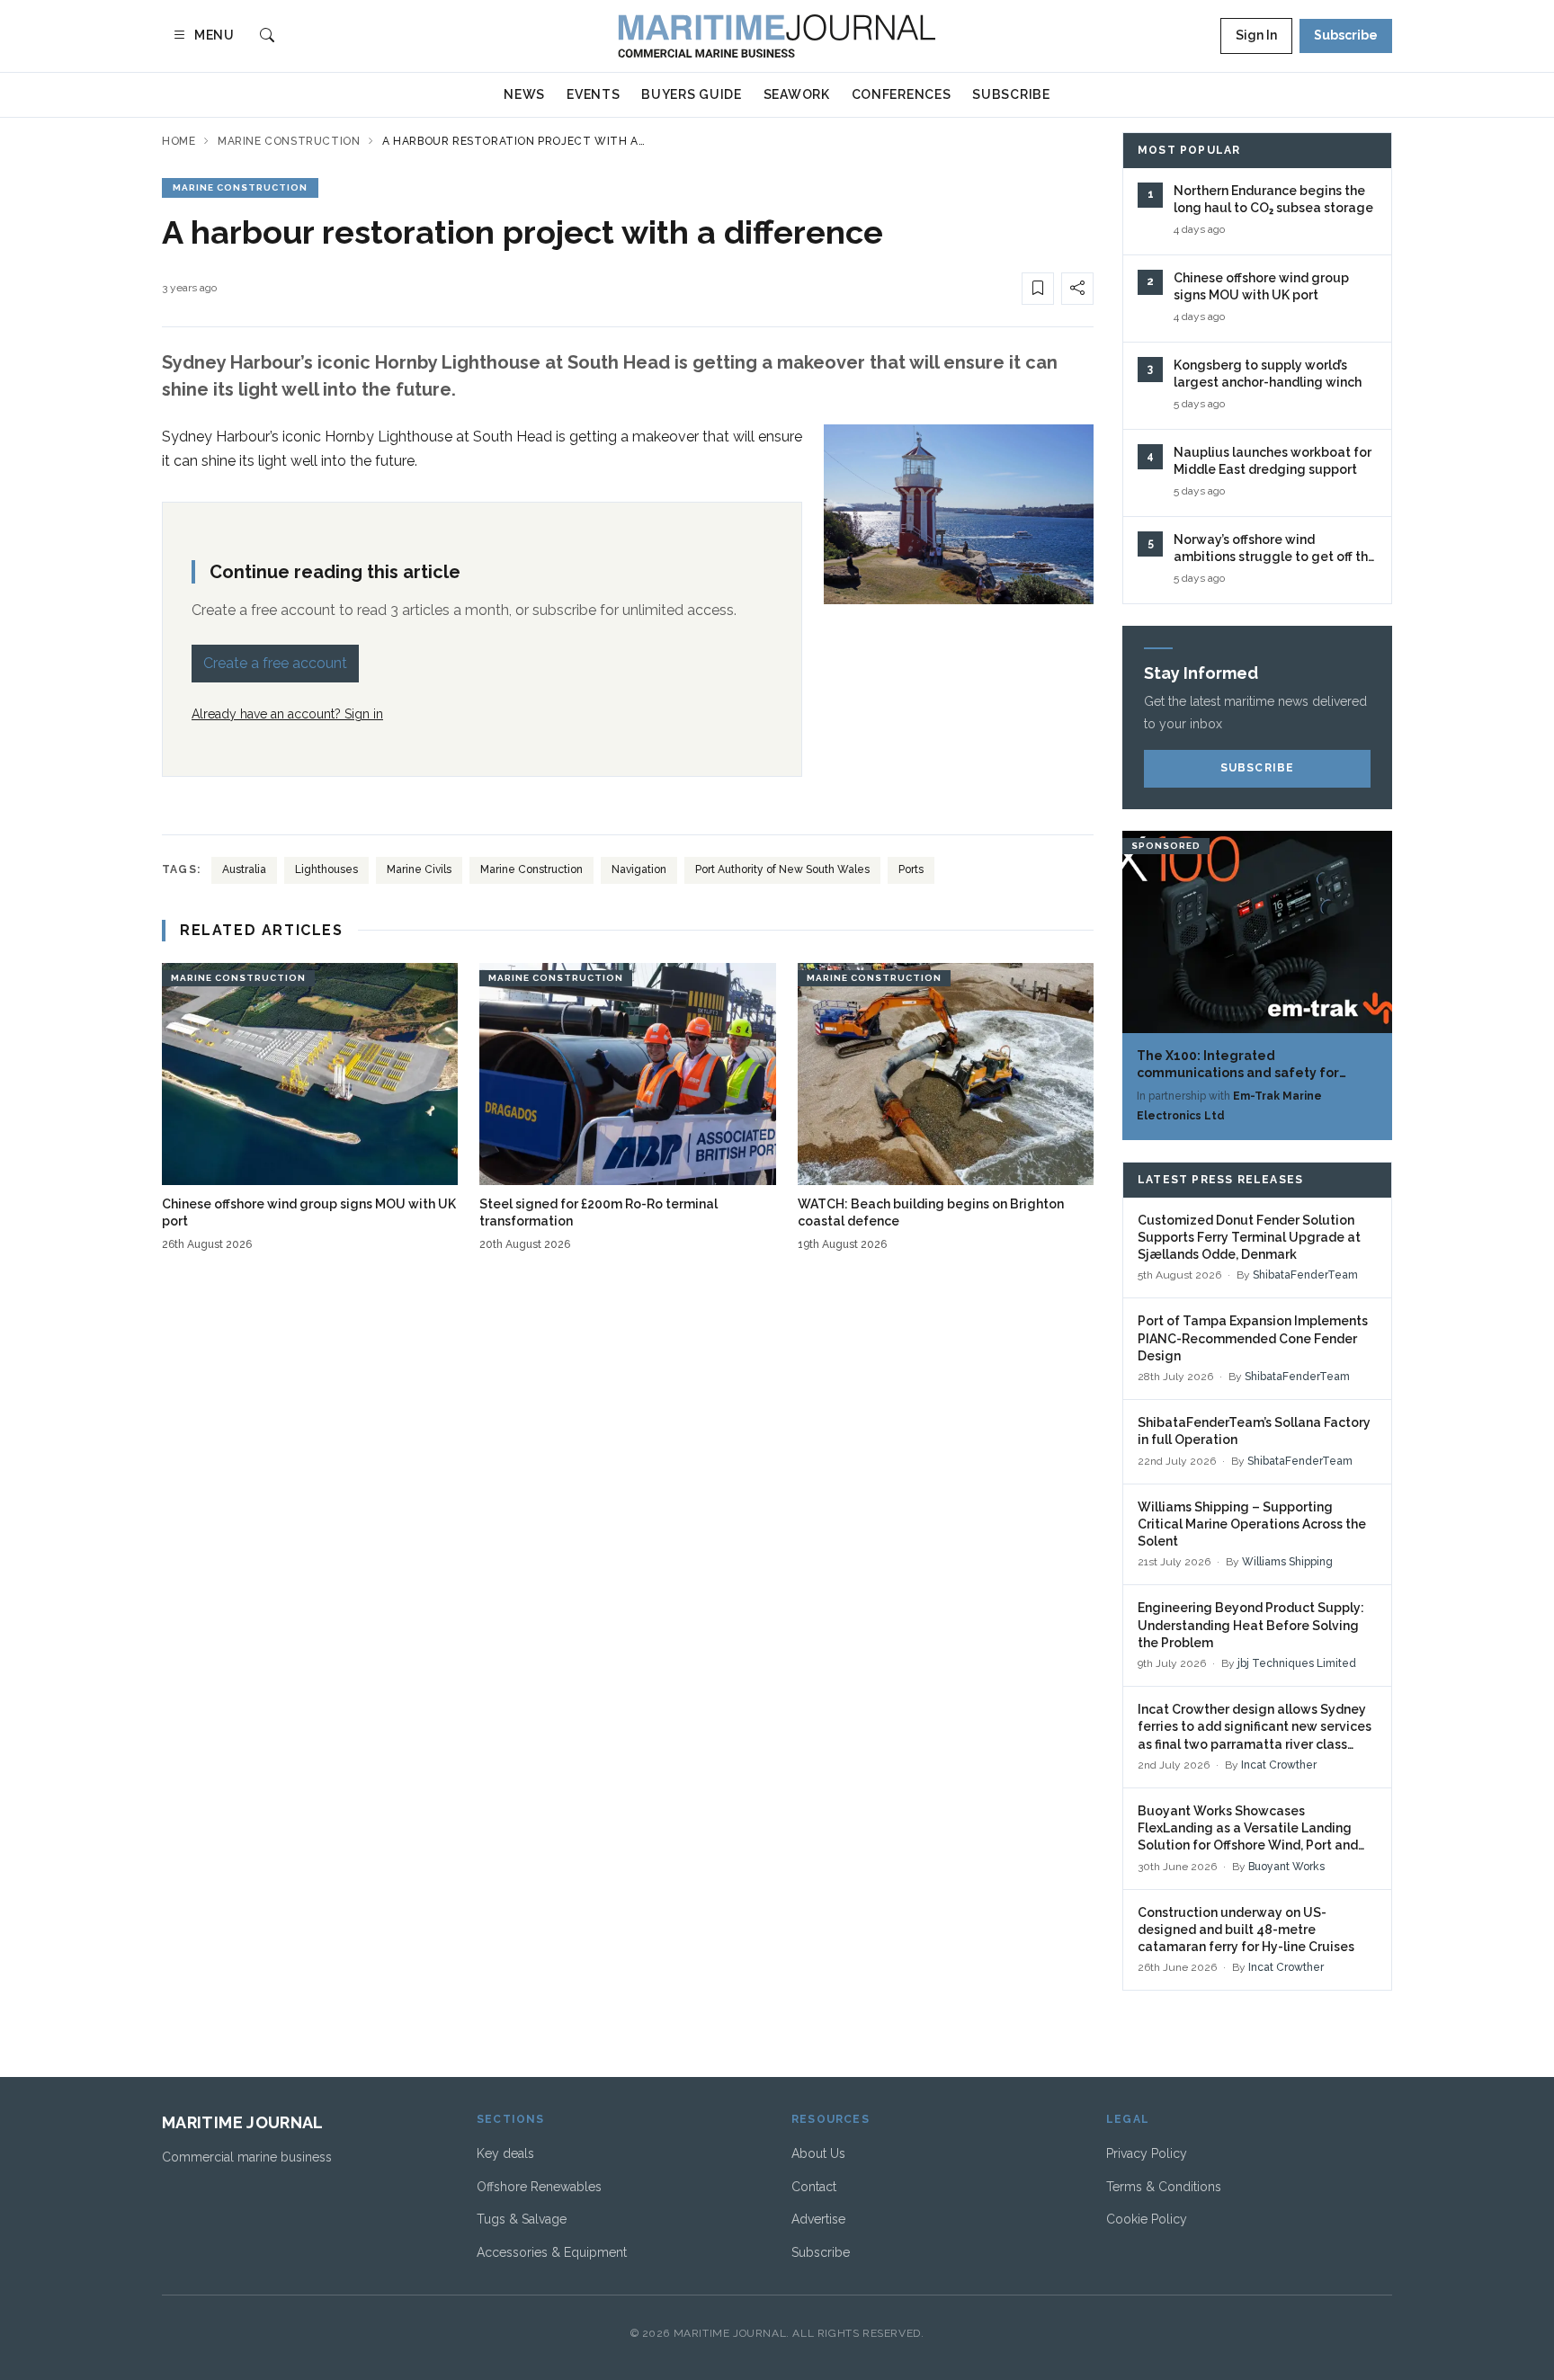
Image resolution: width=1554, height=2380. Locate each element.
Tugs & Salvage (522, 2219)
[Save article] (1038, 289)
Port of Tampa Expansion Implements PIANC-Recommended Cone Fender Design (1253, 1338)
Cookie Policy (1147, 2219)
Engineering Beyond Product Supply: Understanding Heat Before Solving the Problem (1251, 1625)
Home (179, 141)
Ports (911, 869)
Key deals (505, 2153)
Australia (244, 869)
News (524, 94)
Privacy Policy (1147, 2153)
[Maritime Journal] (777, 36)
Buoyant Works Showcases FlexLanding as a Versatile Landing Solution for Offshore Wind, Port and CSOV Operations (1248, 1829)
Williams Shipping (1287, 1562)
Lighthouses (326, 869)
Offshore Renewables (539, 2187)
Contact (814, 2187)
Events (593, 94)
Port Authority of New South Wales (782, 869)
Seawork (797, 94)
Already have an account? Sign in (287, 714)
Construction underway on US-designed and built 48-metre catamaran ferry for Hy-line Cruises (1246, 1930)
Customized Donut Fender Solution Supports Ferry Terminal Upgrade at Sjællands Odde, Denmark (1249, 1238)
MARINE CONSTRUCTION (240, 187)
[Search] (267, 36)
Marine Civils (419, 869)
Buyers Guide (691, 94)
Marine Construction (289, 141)
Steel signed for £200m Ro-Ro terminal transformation (598, 1212)
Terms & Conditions (1164, 2187)
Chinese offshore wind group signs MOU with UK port (309, 1212)
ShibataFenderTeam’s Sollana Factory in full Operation (1254, 1431)
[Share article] (1077, 289)
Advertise (818, 2219)
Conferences (902, 94)
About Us (818, 2153)
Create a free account (275, 663)
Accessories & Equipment (552, 2252)
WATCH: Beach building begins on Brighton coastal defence (931, 1212)
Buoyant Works (1286, 1867)
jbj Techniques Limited (1297, 1663)
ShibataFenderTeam (1305, 1275)
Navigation (639, 869)
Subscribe (1346, 35)
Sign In (1256, 35)
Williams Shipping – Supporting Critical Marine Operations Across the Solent (1252, 1524)
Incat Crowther (1279, 1765)
